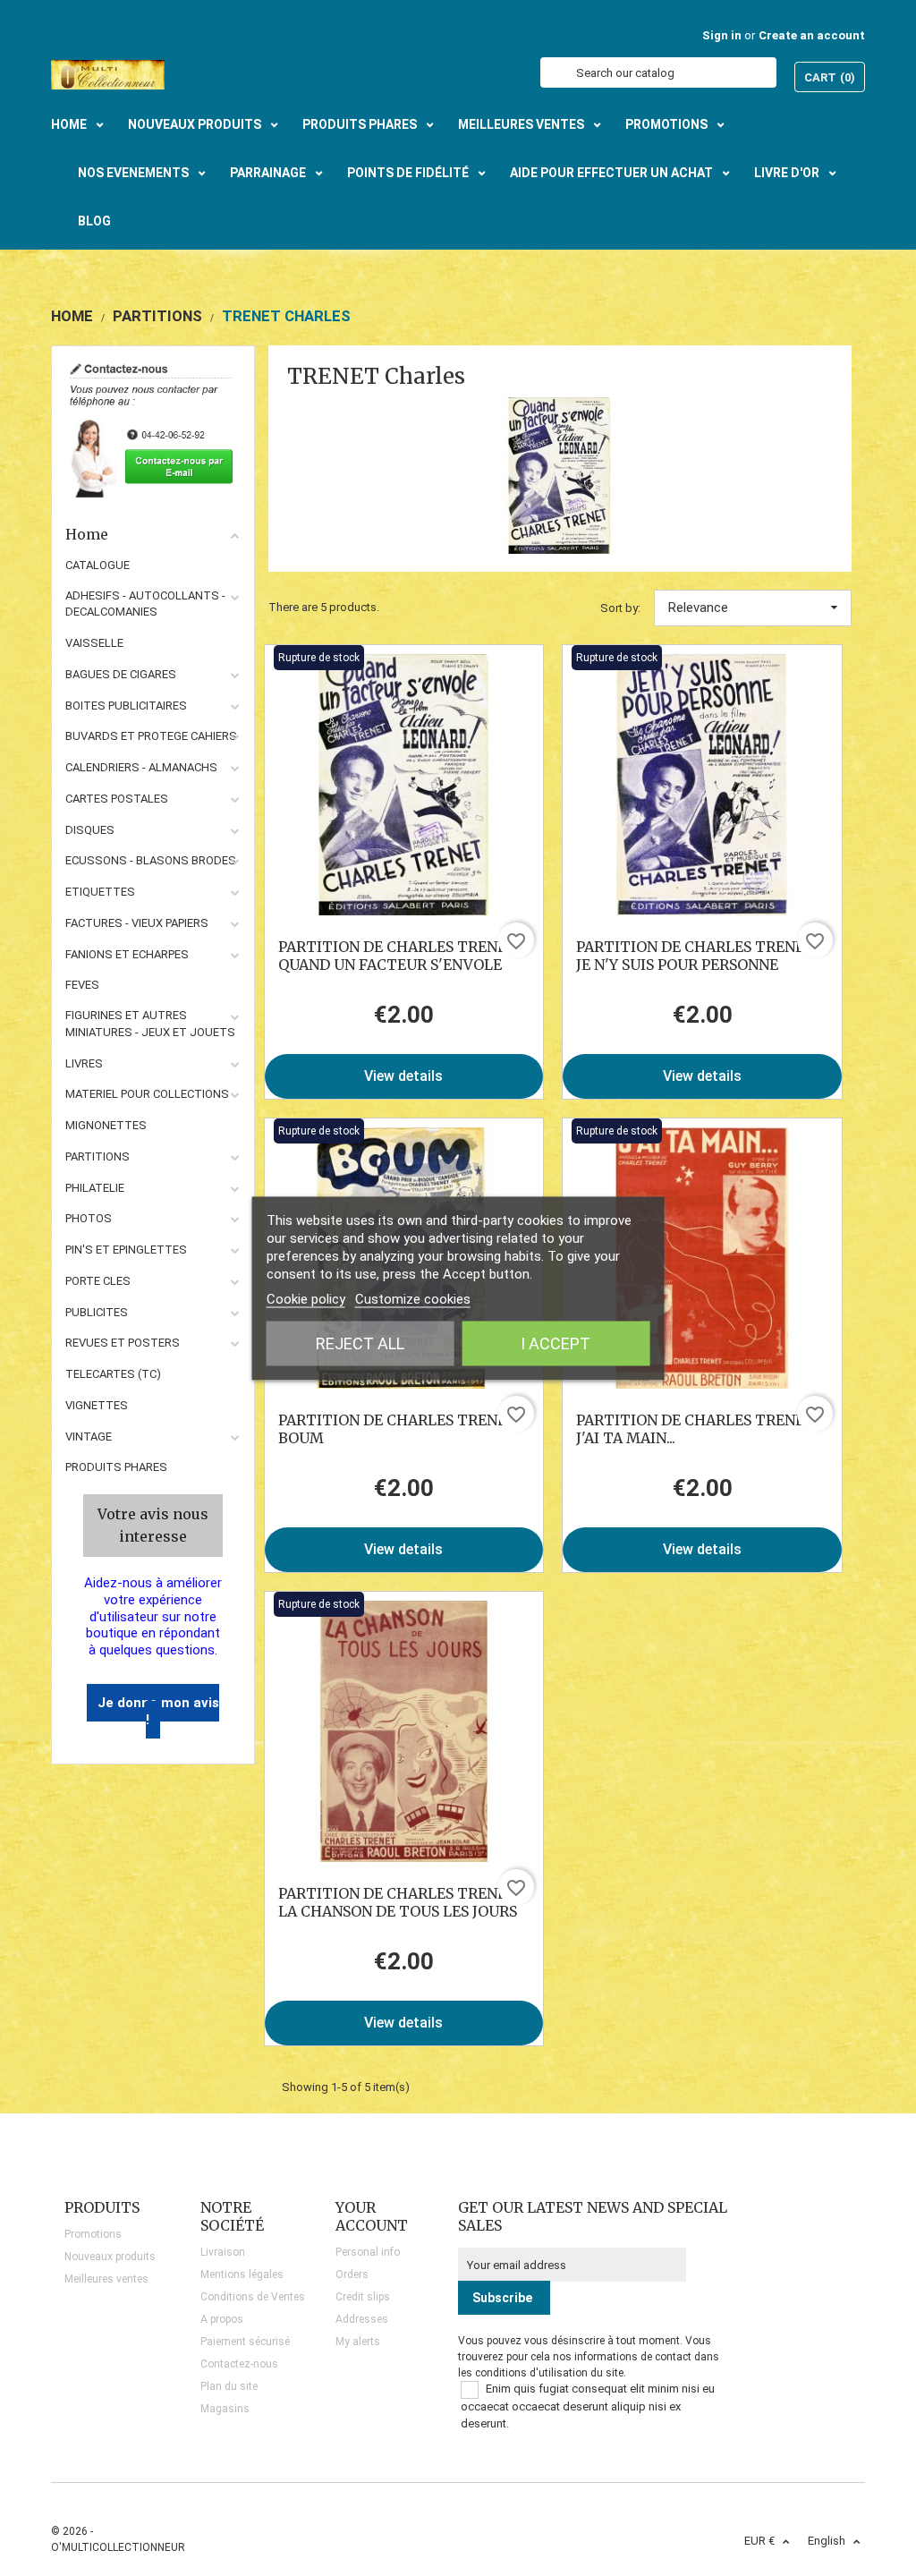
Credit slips (363, 2297)
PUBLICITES (97, 1312)
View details (403, 1076)
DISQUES (90, 830)
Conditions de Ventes (253, 2297)
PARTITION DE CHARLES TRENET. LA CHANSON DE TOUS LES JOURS (399, 1902)
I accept (556, 1343)
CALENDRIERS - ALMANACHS (141, 767)
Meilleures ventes (106, 2279)
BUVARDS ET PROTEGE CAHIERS (151, 736)
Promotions (93, 2234)
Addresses (362, 2319)
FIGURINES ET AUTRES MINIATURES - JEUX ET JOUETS (150, 1024)
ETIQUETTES (100, 892)
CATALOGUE (98, 565)
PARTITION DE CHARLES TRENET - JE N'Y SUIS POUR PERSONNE (701, 956)
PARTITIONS (98, 1156)
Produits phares (116, 1467)
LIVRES (84, 1063)
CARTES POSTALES (117, 799)
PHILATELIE (95, 1188)
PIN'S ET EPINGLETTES (126, 1250)
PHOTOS (89, 1218)
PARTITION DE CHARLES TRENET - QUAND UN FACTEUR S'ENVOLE (403, 956)
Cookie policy (306, 1298)
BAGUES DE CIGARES (121, 674)
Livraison (223, 2252)
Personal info (368, 2252)
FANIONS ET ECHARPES (127, 954)
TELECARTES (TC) (113, 1374)
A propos (222, 2319)
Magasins (225, 2409)
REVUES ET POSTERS (123, 1343)
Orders (352, 2274)
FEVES (82, 985)
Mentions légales (242, 2274)
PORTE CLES (98, 1281)
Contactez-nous (239, 2364)
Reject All (360, 1343)
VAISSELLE (94, 643)
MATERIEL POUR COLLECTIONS (147, 1094)
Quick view (404, 785)
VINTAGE (89, 1437)
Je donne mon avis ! (158, 1711)
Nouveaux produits (110, 2257)
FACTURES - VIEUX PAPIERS (137, 923)
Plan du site (229, 2386)
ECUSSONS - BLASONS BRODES (151, 860)
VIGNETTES (97, 1405)
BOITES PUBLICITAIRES (126, 706)
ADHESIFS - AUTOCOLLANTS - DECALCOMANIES (145, 604)
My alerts (358, 2342)
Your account (372, 2216)
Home (87, 534)
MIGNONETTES (106, 1125)
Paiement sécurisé (245, 2342)
